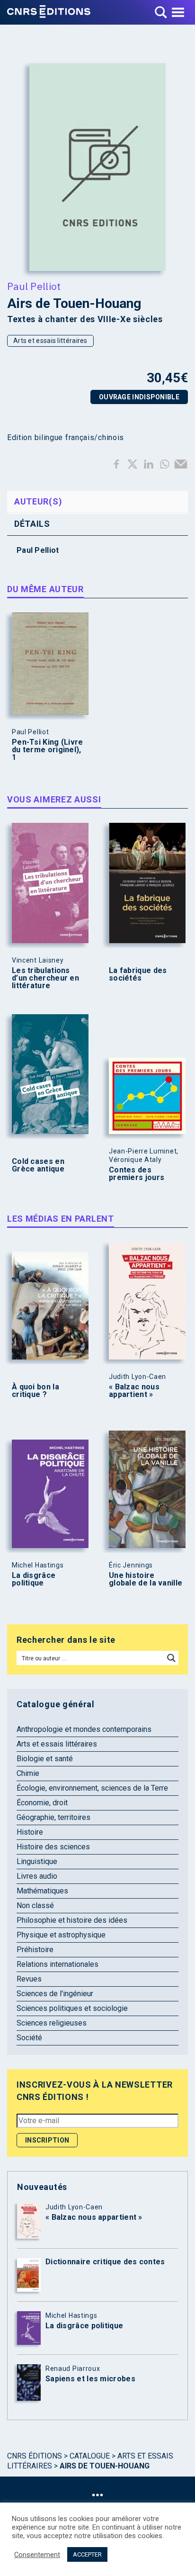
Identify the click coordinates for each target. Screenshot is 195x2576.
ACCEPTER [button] (87, 2554)
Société (29, 2038)
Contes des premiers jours (137, 1174)
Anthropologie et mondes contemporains (84, 1729)
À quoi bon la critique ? (35, 1391)
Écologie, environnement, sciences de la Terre (92, 1788)
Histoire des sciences (53, 1847)
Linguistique (37, 1861)
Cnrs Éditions (35, 2456)
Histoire (30, 1832)
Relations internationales (58, 1964)
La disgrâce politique (34, 1579)
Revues (29, 1979)
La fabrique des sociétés (138, 974)
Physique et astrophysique (61, 1935)
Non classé (35, 1905)
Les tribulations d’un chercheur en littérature (45, 978)
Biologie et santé (45, 1759)
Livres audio (37, 1876)
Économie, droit (42, 1803)
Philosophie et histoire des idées (72, 1920)
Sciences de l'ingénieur (55, 1994)
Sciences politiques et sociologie (72, 2008)
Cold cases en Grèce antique (38, 1165)
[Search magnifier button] (171, 1658)
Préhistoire (35, 1950)
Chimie (28, 1773)
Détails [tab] (32, 524)
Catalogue (90, 2456)
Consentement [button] (37, 2555)
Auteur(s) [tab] (38, 501)
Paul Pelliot (34, 286)
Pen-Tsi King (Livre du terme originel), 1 (48, 750)
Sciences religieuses (52, 2023)
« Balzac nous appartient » (134, 1391)
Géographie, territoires (53, 1817)
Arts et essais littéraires (50, 341)
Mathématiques (42, 1891)
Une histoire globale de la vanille (146, 1579)
